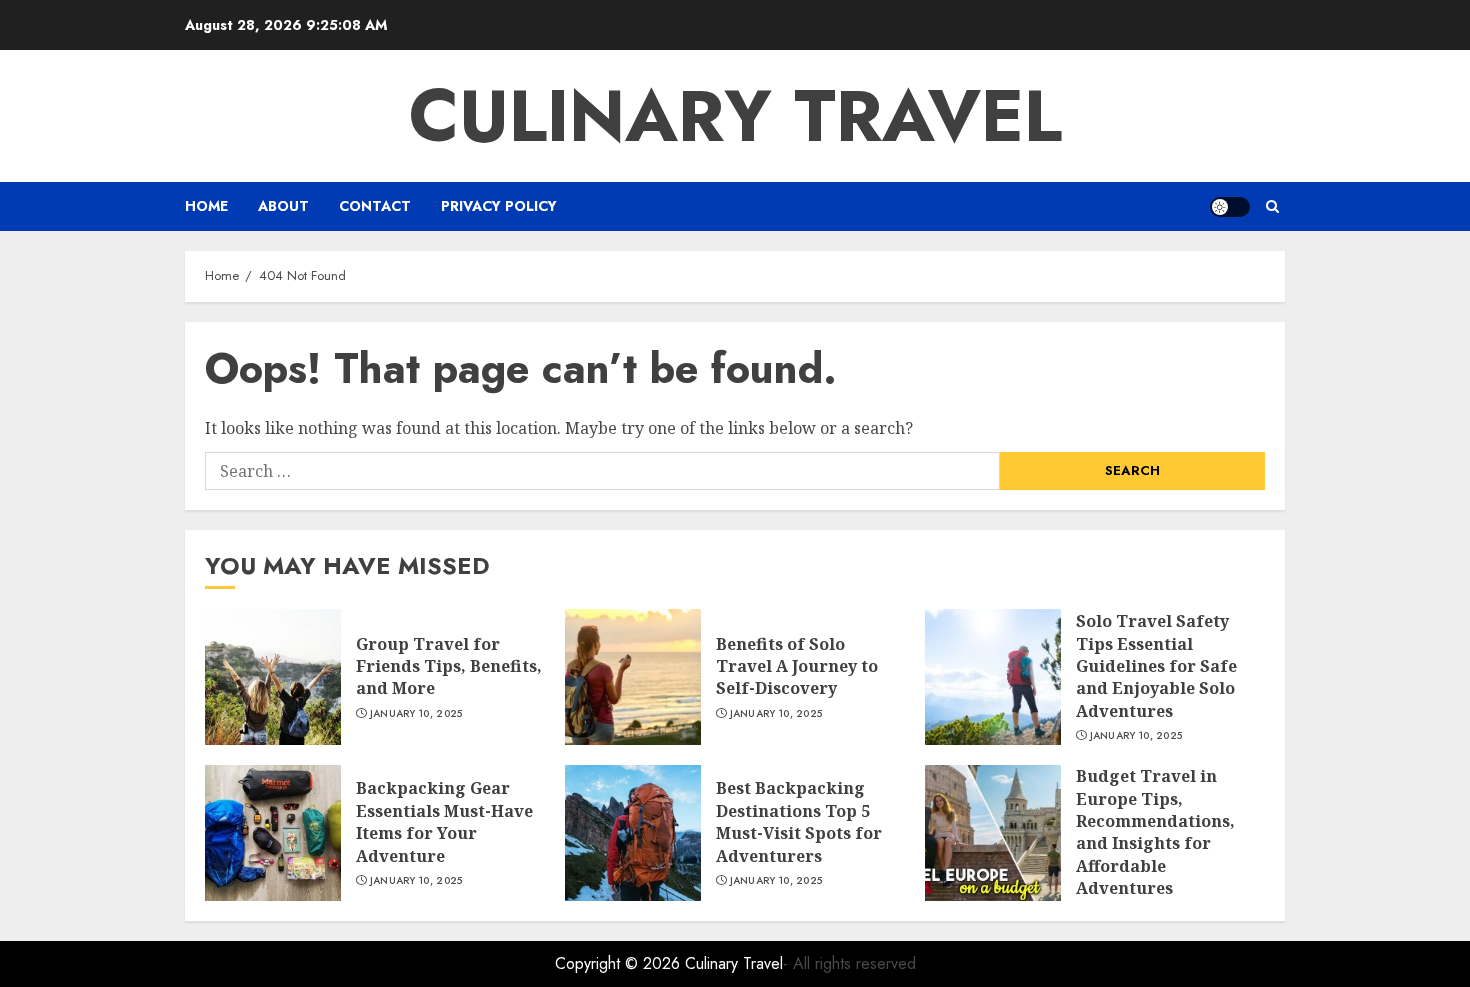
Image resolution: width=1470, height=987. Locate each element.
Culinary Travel (735, 116)
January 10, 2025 (416, 714)
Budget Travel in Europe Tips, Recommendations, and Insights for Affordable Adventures (1155, 832)
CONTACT (375, 206)
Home (206, 206)
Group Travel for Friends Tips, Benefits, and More (449, 666)
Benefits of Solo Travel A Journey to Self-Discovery (797, 666)
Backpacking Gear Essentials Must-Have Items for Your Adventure (444, 821)
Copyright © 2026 (620, 963)
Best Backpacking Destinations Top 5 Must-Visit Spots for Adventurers (799, 821)
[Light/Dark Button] (1230, 207)
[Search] (1272, 206)
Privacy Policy (499, 206)
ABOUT (283, 206)
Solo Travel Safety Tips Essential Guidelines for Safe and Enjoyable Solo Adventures (1156, 666)
